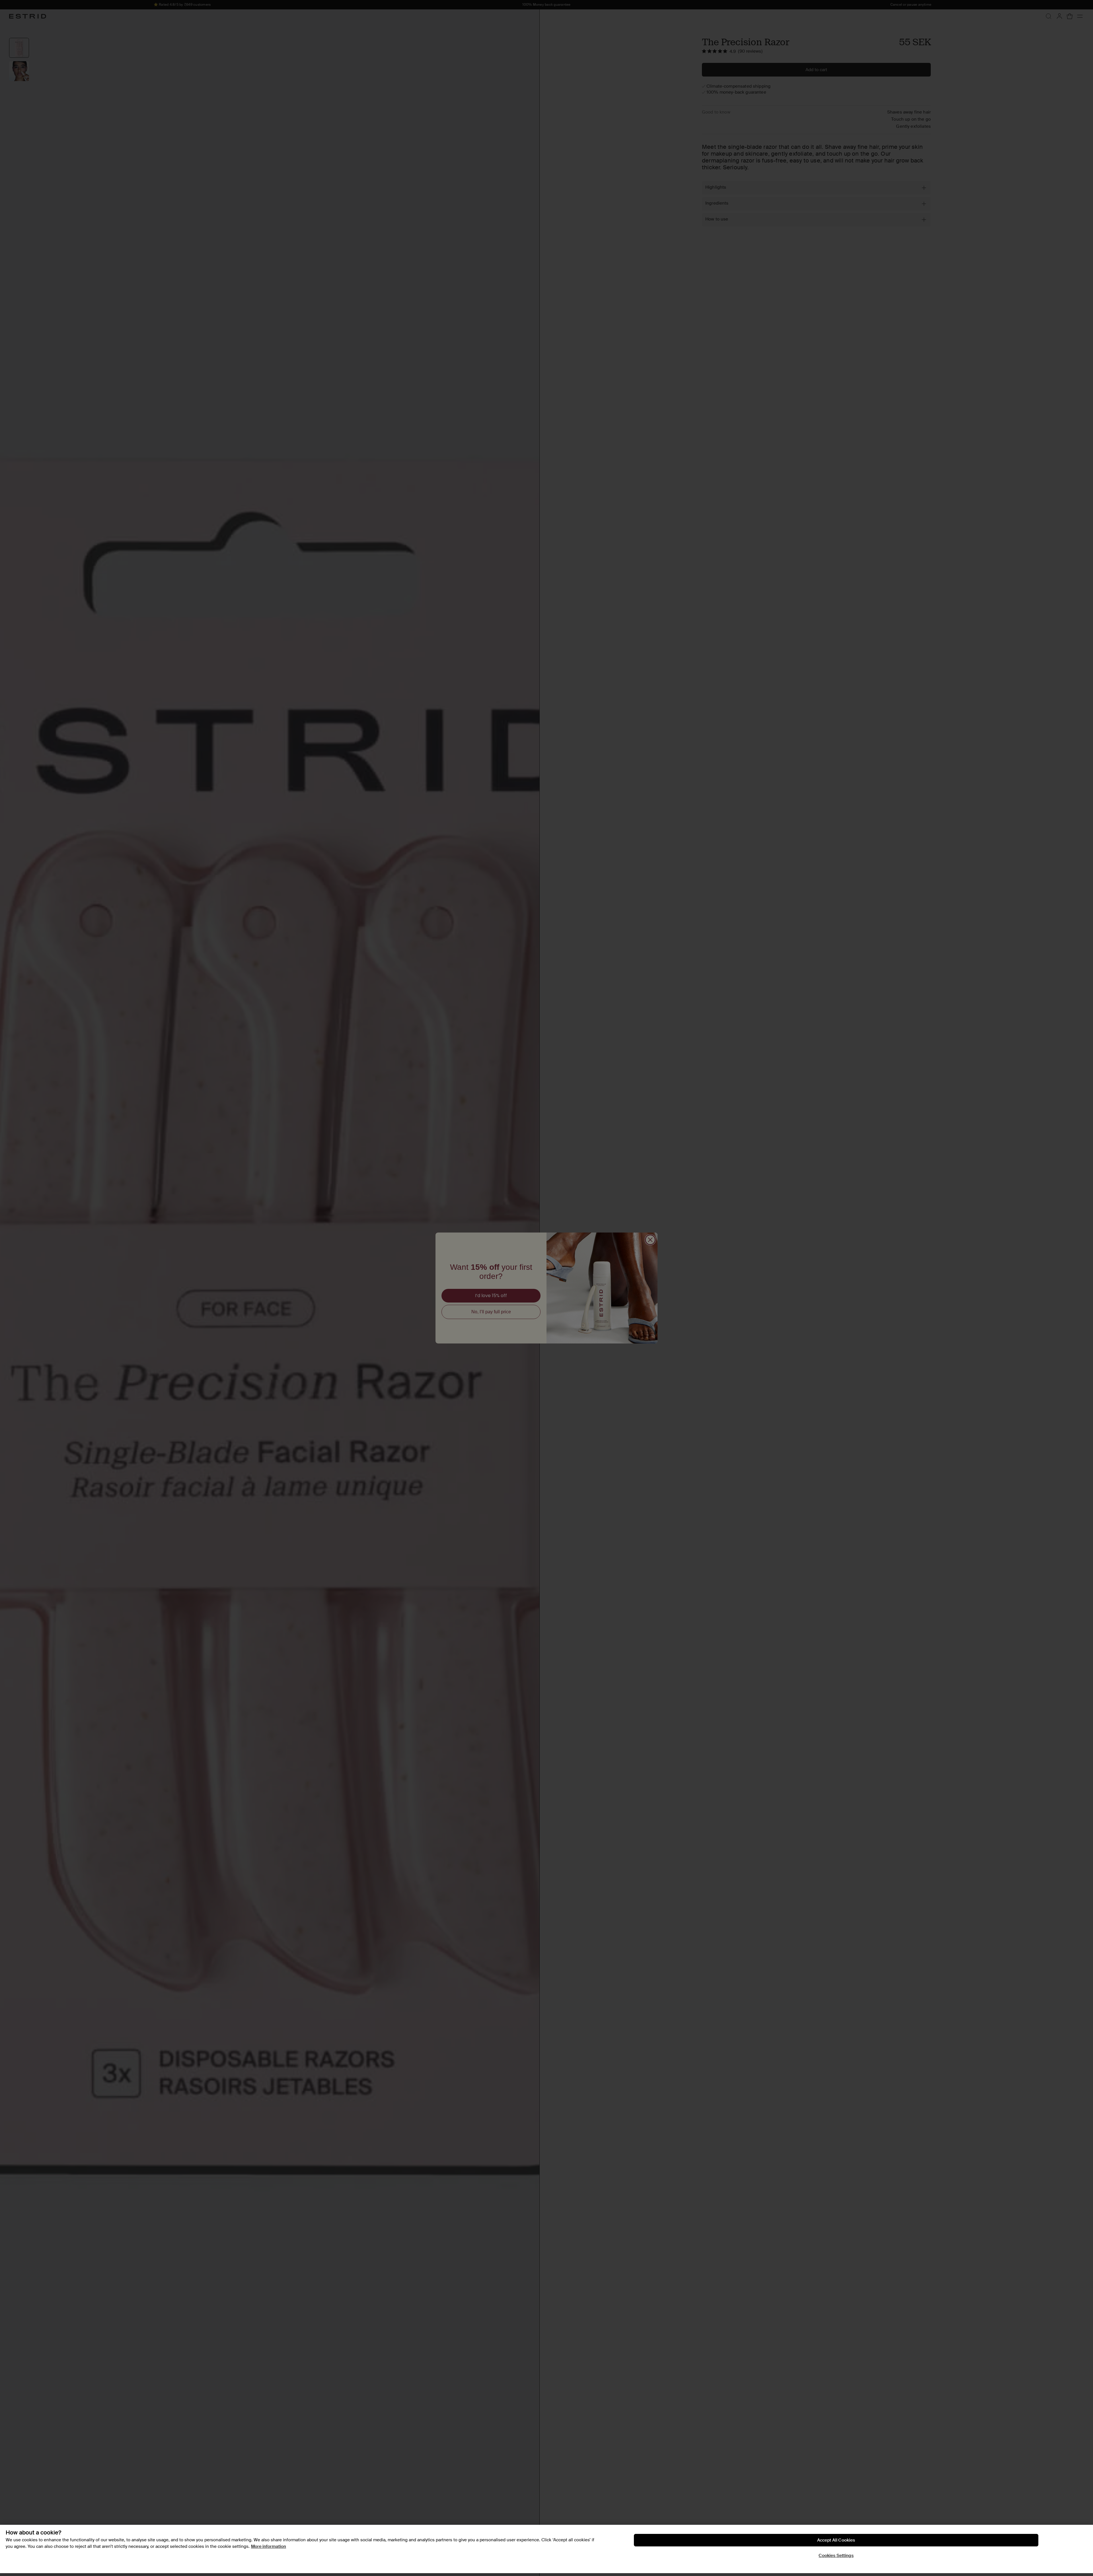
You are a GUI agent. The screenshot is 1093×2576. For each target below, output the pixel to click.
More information (269, 2546)
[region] (546, 2549)
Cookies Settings (836, 2556)
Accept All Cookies (836, 2540)
